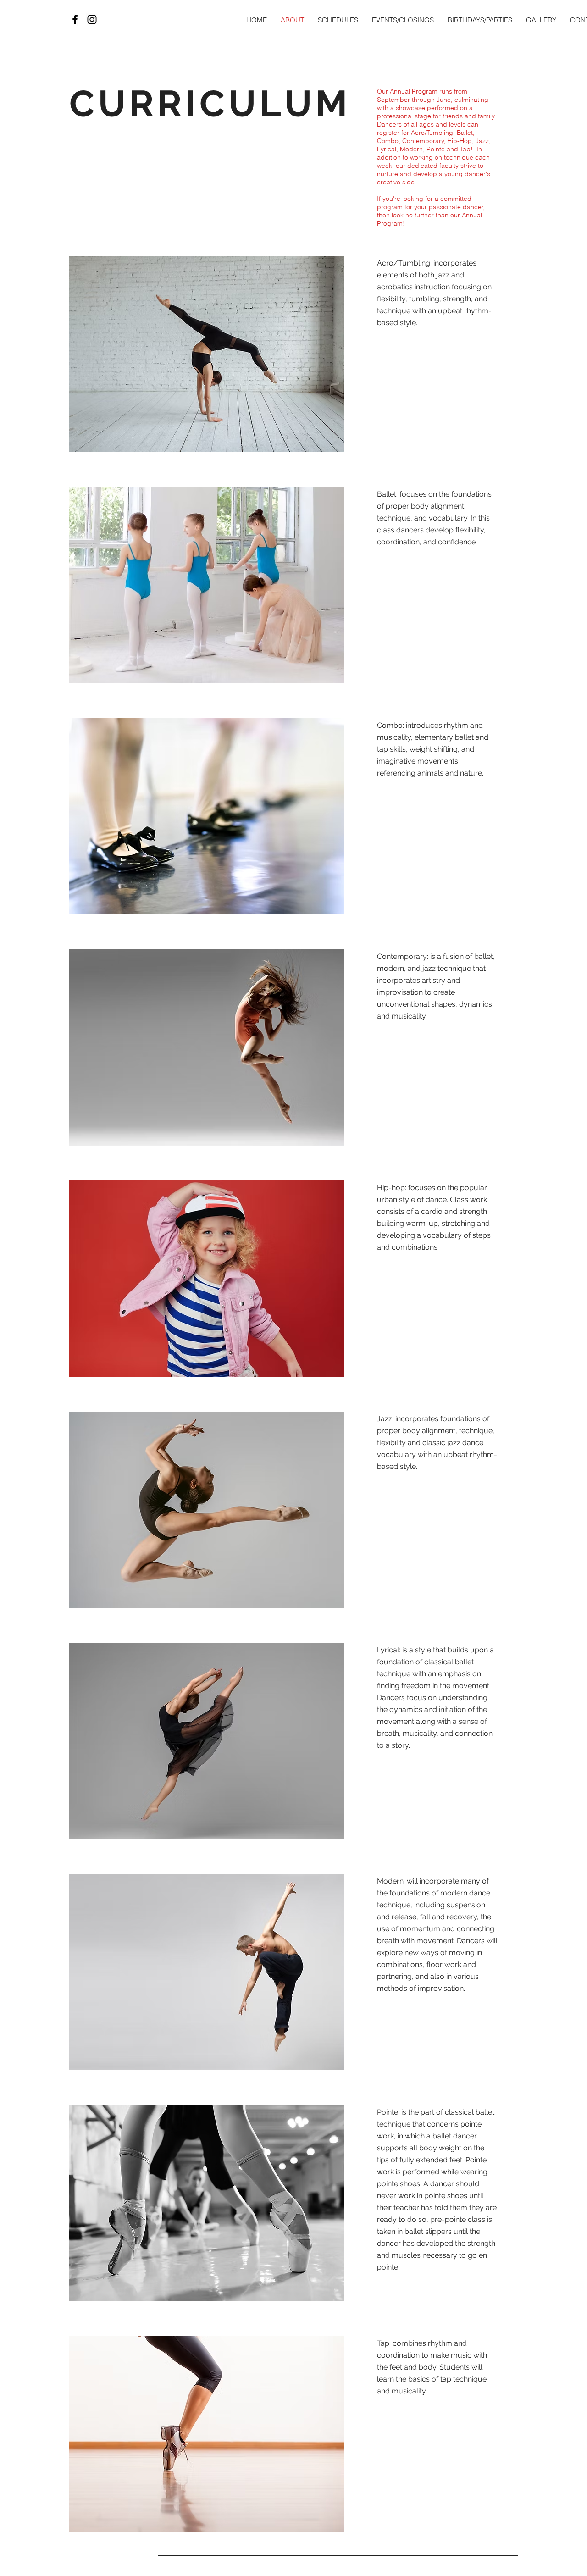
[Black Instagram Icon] (92, 19)
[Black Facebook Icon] (75, 19)
